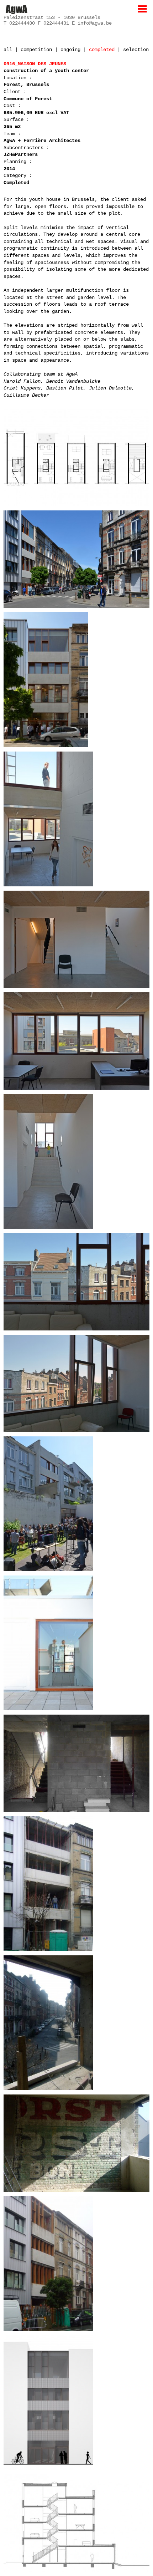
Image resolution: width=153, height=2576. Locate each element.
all (8, 50)
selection (136, 50)
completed (102, 50)
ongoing (70, 50)
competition (36, 50)
